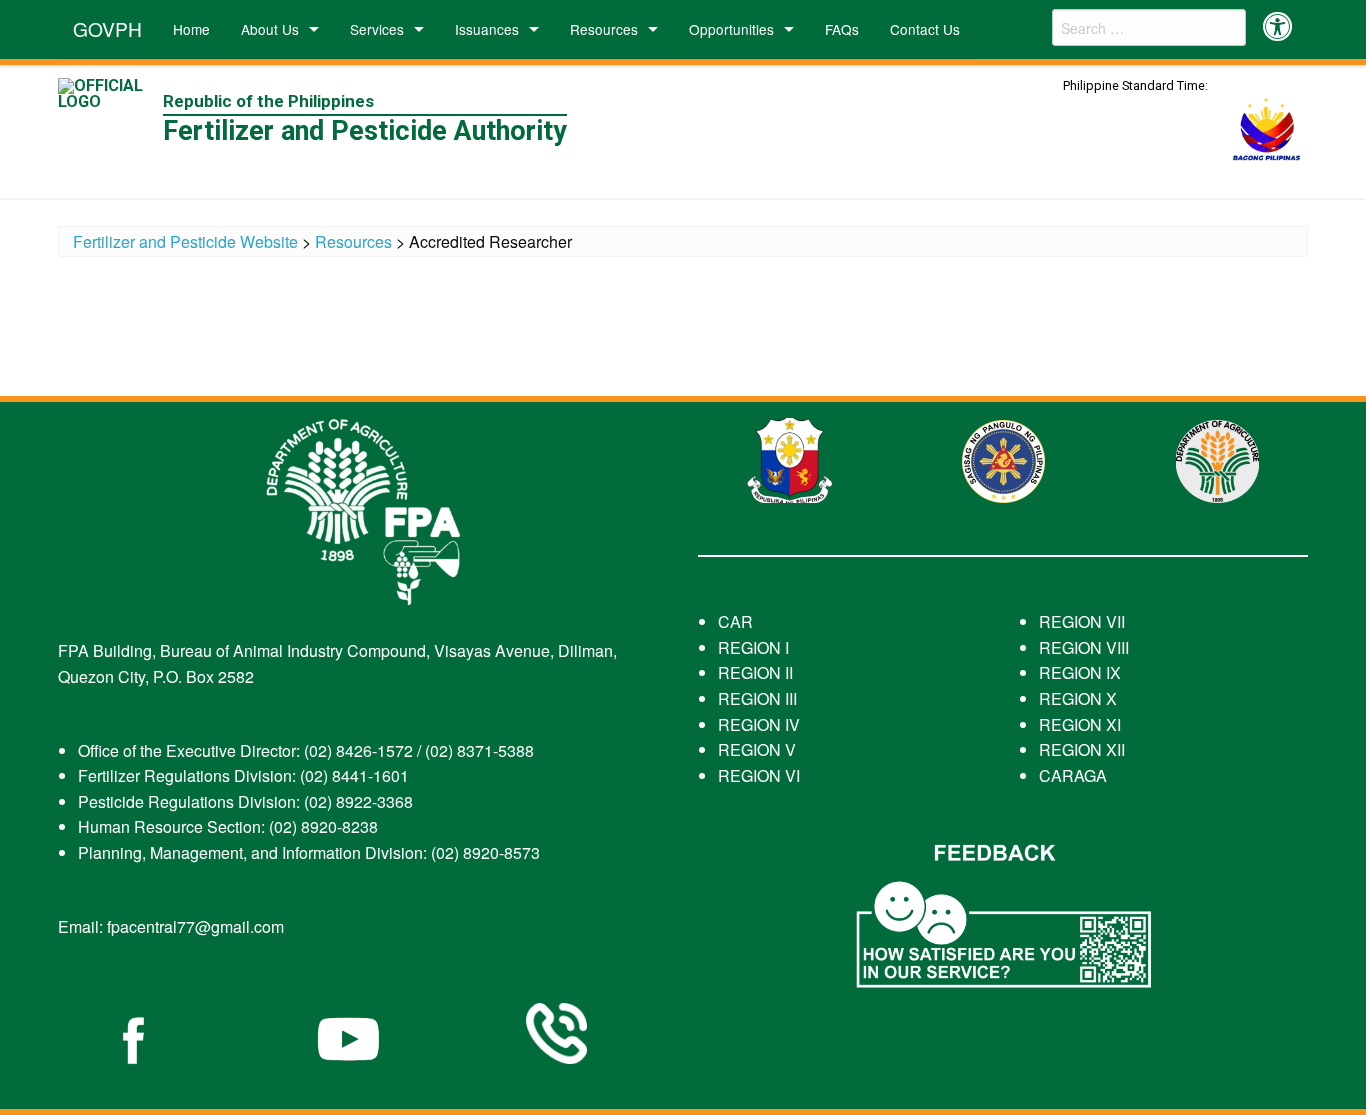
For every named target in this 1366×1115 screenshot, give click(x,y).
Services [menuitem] (377, 29)
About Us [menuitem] (270, 29)
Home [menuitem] (191, 29)
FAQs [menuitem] (842, 29)
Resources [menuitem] (604, 29)
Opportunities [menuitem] (731, 29)
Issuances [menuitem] (487, 29)
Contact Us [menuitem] (925, 29)
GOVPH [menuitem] (107, 28)
